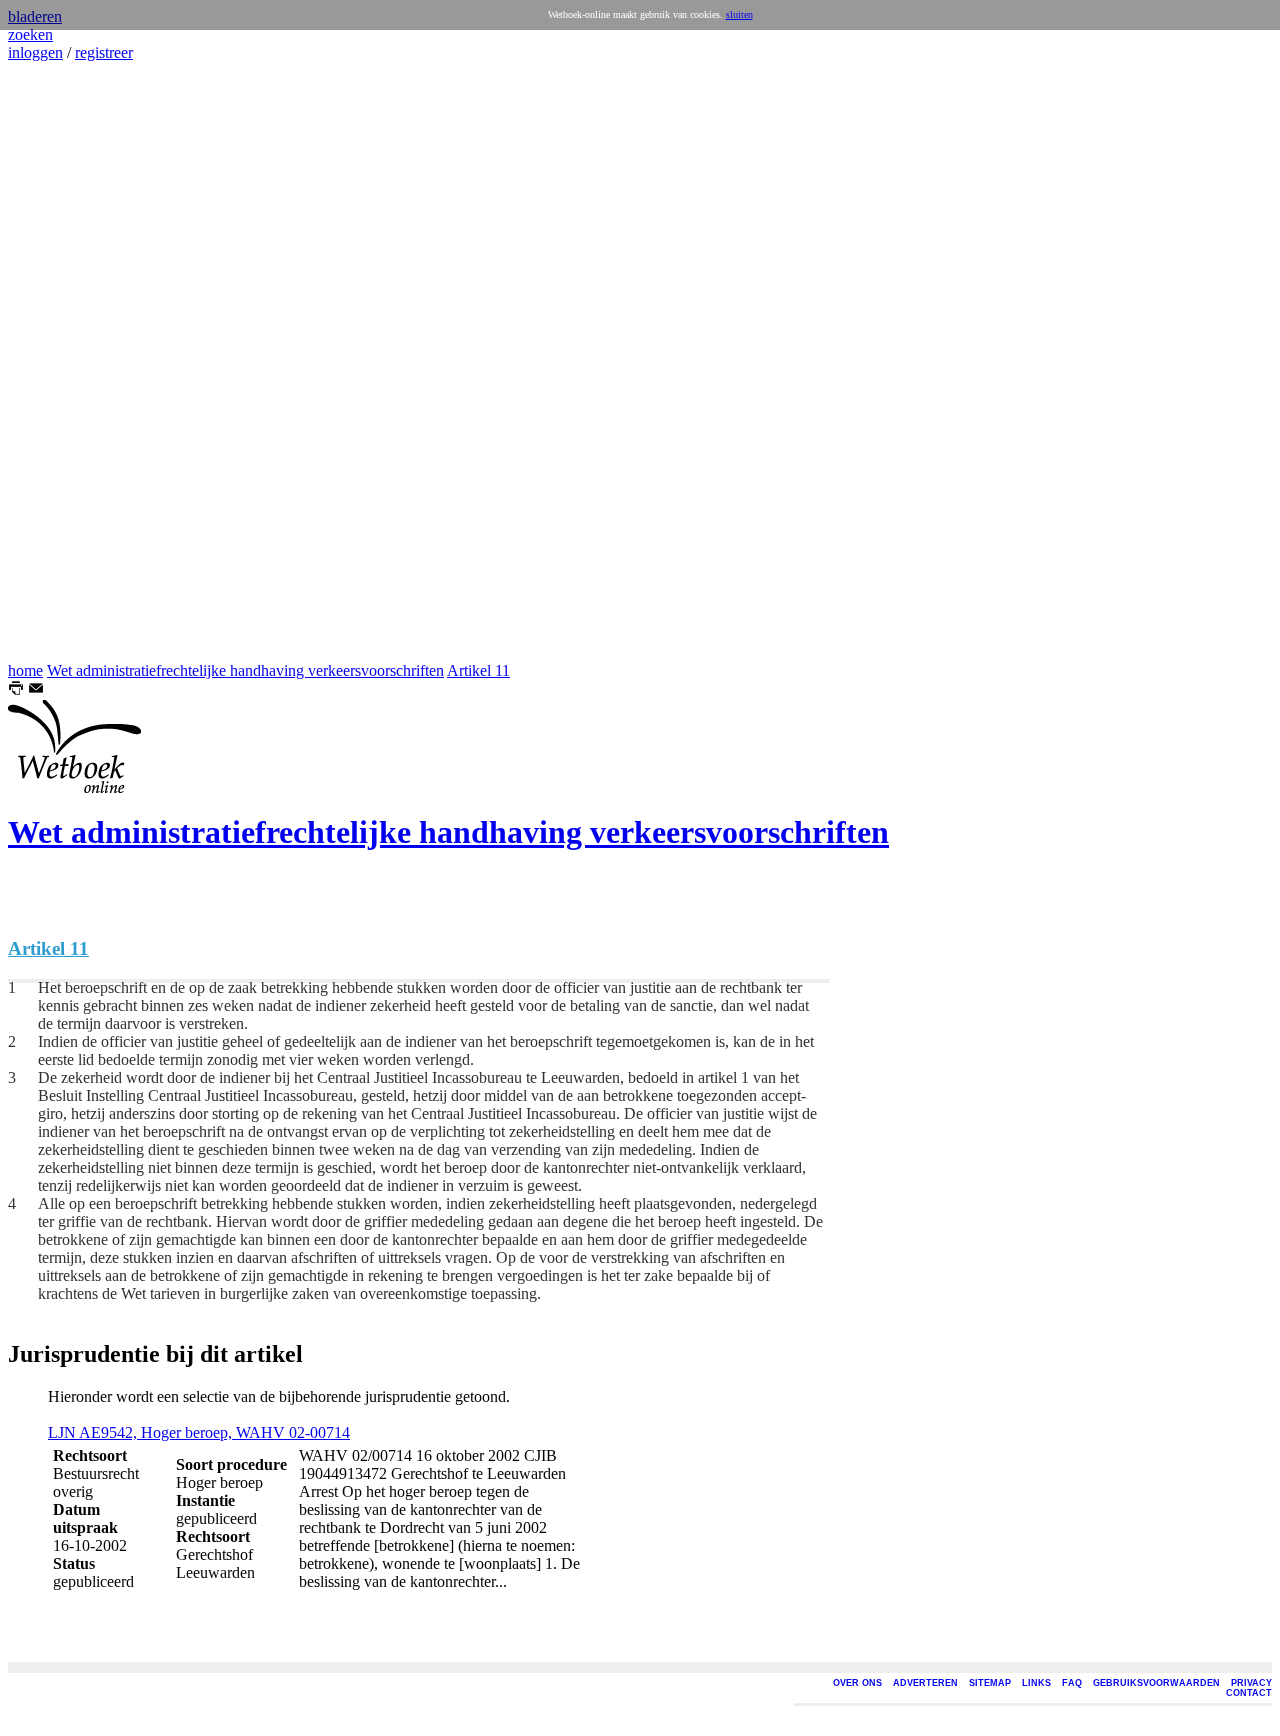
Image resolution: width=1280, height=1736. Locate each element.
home (25, 670)
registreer (104, 52)
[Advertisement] (68, 362)
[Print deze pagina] (16, 690)
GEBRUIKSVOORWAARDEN (1156, 1683)
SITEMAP (990, 1683)
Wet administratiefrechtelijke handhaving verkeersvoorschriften (245, 670)
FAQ (1072, 1683)
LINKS (1036, 1683)
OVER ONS (857, 1683)
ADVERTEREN (925, 1683)
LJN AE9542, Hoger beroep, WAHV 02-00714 (199, 1432)
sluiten (739, 14)
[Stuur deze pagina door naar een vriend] (36, 690)
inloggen (35, 52)
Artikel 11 (478, 670)
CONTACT (1249, 1693)
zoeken (30, 34)
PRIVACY (1251, 1683)
